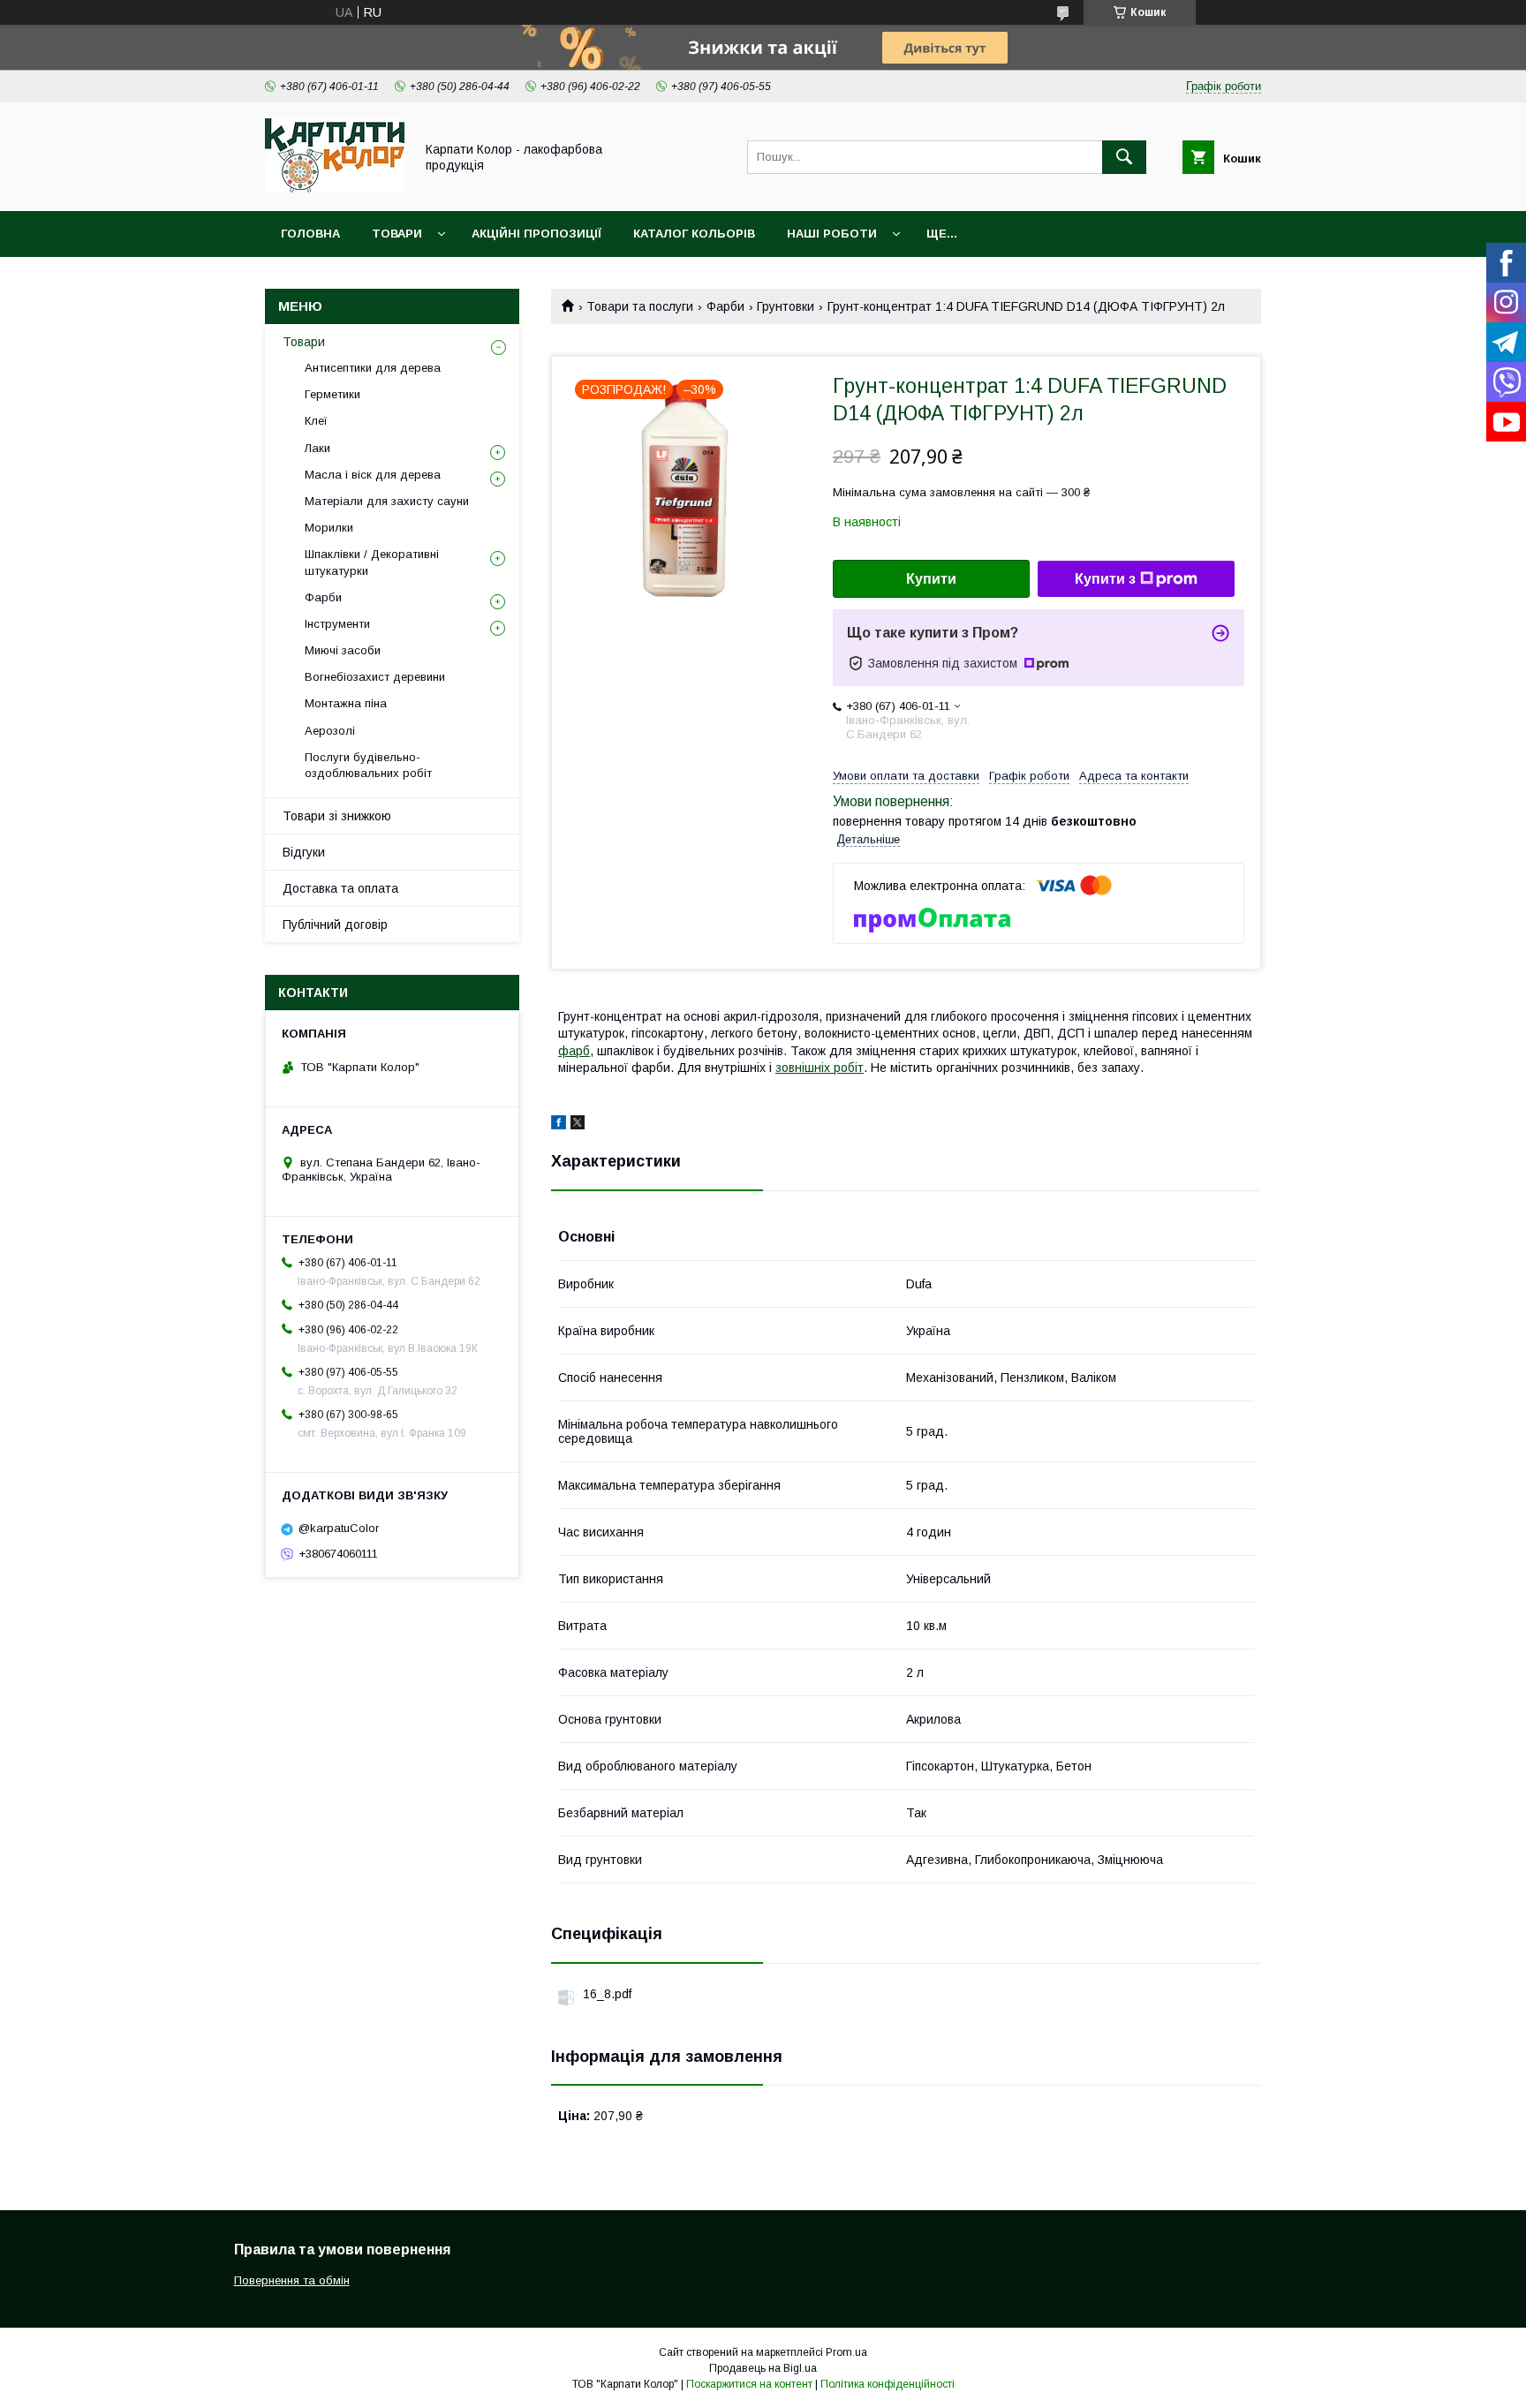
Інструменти (337, 624)
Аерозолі (330, 731)
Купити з (1105, 579)
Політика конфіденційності (888, 2384)
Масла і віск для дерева (373, 475)
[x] (578, 1125)
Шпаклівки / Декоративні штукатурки (372, 562)
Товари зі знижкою (337, 816)
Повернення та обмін (292, 2280)
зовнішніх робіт (820, 1068)
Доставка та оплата (340, 888)
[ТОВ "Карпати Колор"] (335, 188)
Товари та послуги (640, 306)
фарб (574, 1051)
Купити (931, 579)
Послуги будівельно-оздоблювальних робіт (368, 765)
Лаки (317, 448)
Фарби (725, 306)
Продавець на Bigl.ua (763, 2368)
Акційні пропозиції (536, 234)
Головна (310, 234)
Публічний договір (335, 925)
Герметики (332, 394)
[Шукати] (1124, 157)
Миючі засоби (343, 650)
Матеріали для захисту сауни (387, 501)
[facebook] (559, 1125)
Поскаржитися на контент (749, 2384)
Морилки (329, 528)
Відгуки (304, 852)
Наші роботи (832, 234)
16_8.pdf (607, 1994)
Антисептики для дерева (373, 368)
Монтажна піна (346, 703)
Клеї (316, 421)
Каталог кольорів (694, 234)
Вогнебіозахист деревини (375, 677)
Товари (397, 234)
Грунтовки (786, 306)
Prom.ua (846, 2352)
